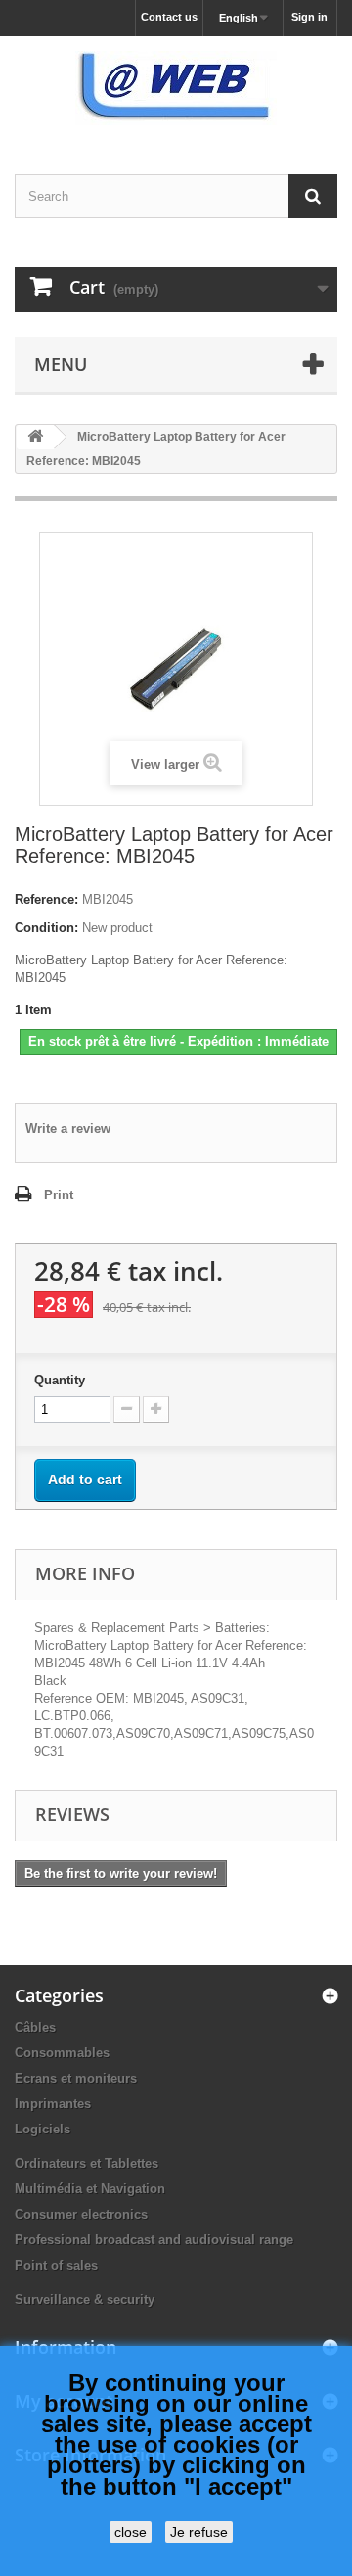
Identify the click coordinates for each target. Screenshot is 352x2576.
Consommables (62, 2053)
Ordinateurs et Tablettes (87, 2163)
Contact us (169, 17)
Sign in (309, 17)
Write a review (68, 1128)
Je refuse (199, 2532)
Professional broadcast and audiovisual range (154, 2240)
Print (59, 1195)
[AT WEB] (176, 88)
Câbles (35, 2027)
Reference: (46, 899)
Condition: (46, 928)
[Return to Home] (35, 437)
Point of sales (56, 2265)
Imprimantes (53, 2104)
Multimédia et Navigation (90, 2189)
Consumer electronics (81, 2214)
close (131, 2532)
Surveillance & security (85, 2299)
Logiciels (43, 2129)
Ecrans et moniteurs (76, 2078)
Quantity (60, 1380)
